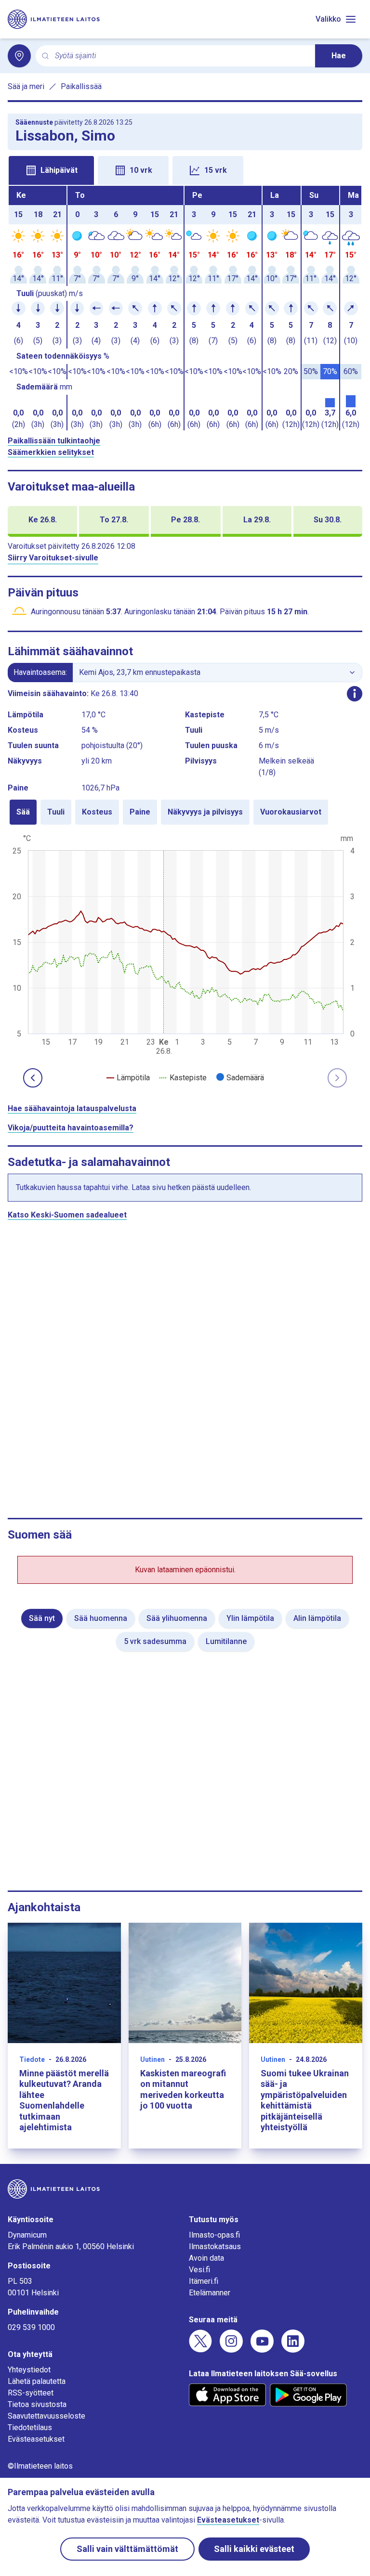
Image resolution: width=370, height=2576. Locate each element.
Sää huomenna (101, 1618)
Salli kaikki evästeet (254, 2549)
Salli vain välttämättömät (127, 2549)
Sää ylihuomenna (177, 1618)
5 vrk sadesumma (155, 1641)
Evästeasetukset (36, 2439)
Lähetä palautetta (37, 2381)
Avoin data (206, 2258)
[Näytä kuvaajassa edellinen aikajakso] (33, 1078)
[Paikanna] (19, 56)
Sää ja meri (26, 86)
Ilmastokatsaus (215, 2246)
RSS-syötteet (31, 2393)
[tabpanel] (185, 308)
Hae (339, 56)
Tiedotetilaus (30, 2427)
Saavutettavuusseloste (46, 2416)
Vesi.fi (199, 2270)
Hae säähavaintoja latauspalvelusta (72, 1108)
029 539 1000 (31, 2327)
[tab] (51, 170)
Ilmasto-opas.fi (214, 2235)
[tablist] (185, 169)
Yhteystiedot (29, 2370)
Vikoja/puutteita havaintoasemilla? (71, 1128)
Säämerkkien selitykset (51, 452)
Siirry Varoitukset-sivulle (53, 558)
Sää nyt (42, 1618)
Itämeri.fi (204, 2281)
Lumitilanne (226, 1641)
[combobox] (181, 56)
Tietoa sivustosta (37, 2404)
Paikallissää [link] (81, 86)
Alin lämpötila (317, 1618)
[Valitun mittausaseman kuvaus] (355, 694)
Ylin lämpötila (250, 1618)
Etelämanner (210, 2293)
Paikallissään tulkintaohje (54, 441)
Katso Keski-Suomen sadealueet (67, 1215)
